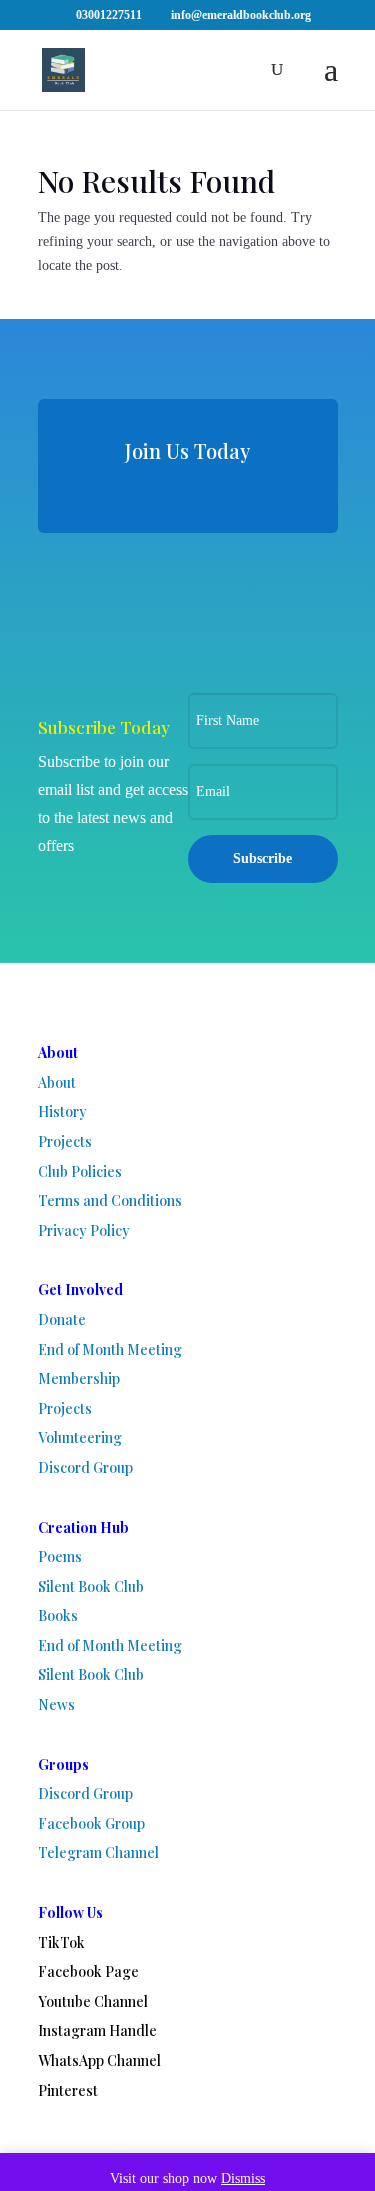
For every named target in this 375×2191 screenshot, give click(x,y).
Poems (60, 1556)
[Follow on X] (279, 588)
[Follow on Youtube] (151, 588)
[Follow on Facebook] (215, 588)
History (62, 1111)
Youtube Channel (93, 2001)
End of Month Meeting (110, 1349)
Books (58, 1615)
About (57, 1082)
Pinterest (68, 2090)
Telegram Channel (98, 1852)
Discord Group (85, 1467)
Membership (79, 1378)
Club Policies (80, 1171)
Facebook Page (88, 1971)
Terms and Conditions (110, 1200)
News (56, 1704)
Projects (65, 1141)
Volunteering (80, 1437)
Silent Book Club (91, 1586)
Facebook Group (91, 1823)
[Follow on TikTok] (87, 588)
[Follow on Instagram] (188, 638)
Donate (62, 1319)
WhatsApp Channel (99, 2060)
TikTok (61, 1942)
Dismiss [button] (243, 2178)
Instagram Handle (97, 2030)
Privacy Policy (84, 1230)
